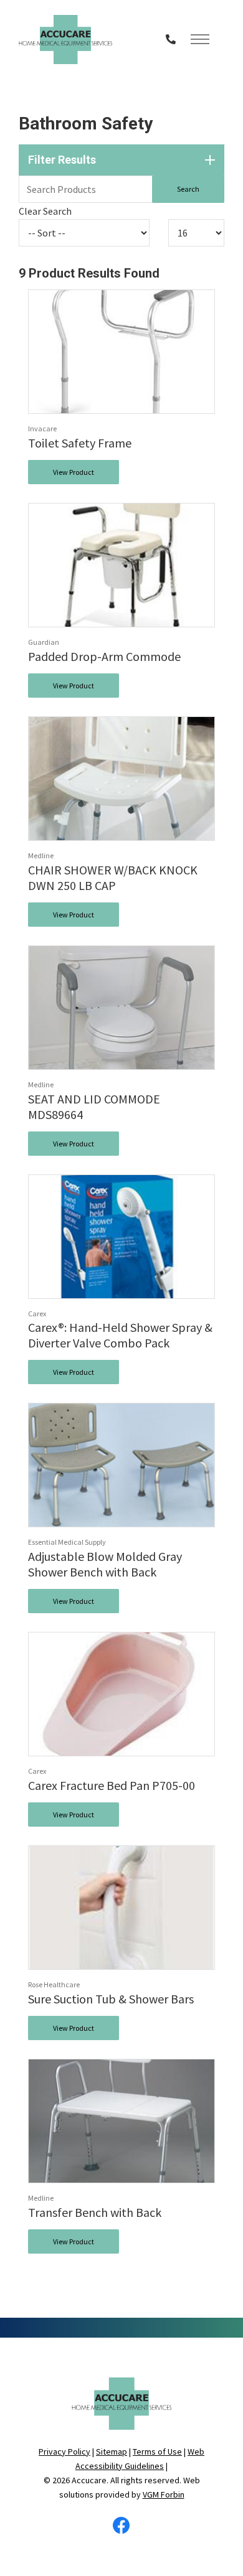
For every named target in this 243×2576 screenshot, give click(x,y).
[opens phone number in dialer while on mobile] (171, 39)
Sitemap (112, 2452)
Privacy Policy (64, 2452)
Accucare (89, 2480)
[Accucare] (65, 40)
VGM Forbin (164, 2494)
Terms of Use (157, 2452)
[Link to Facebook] (121, 2529)
